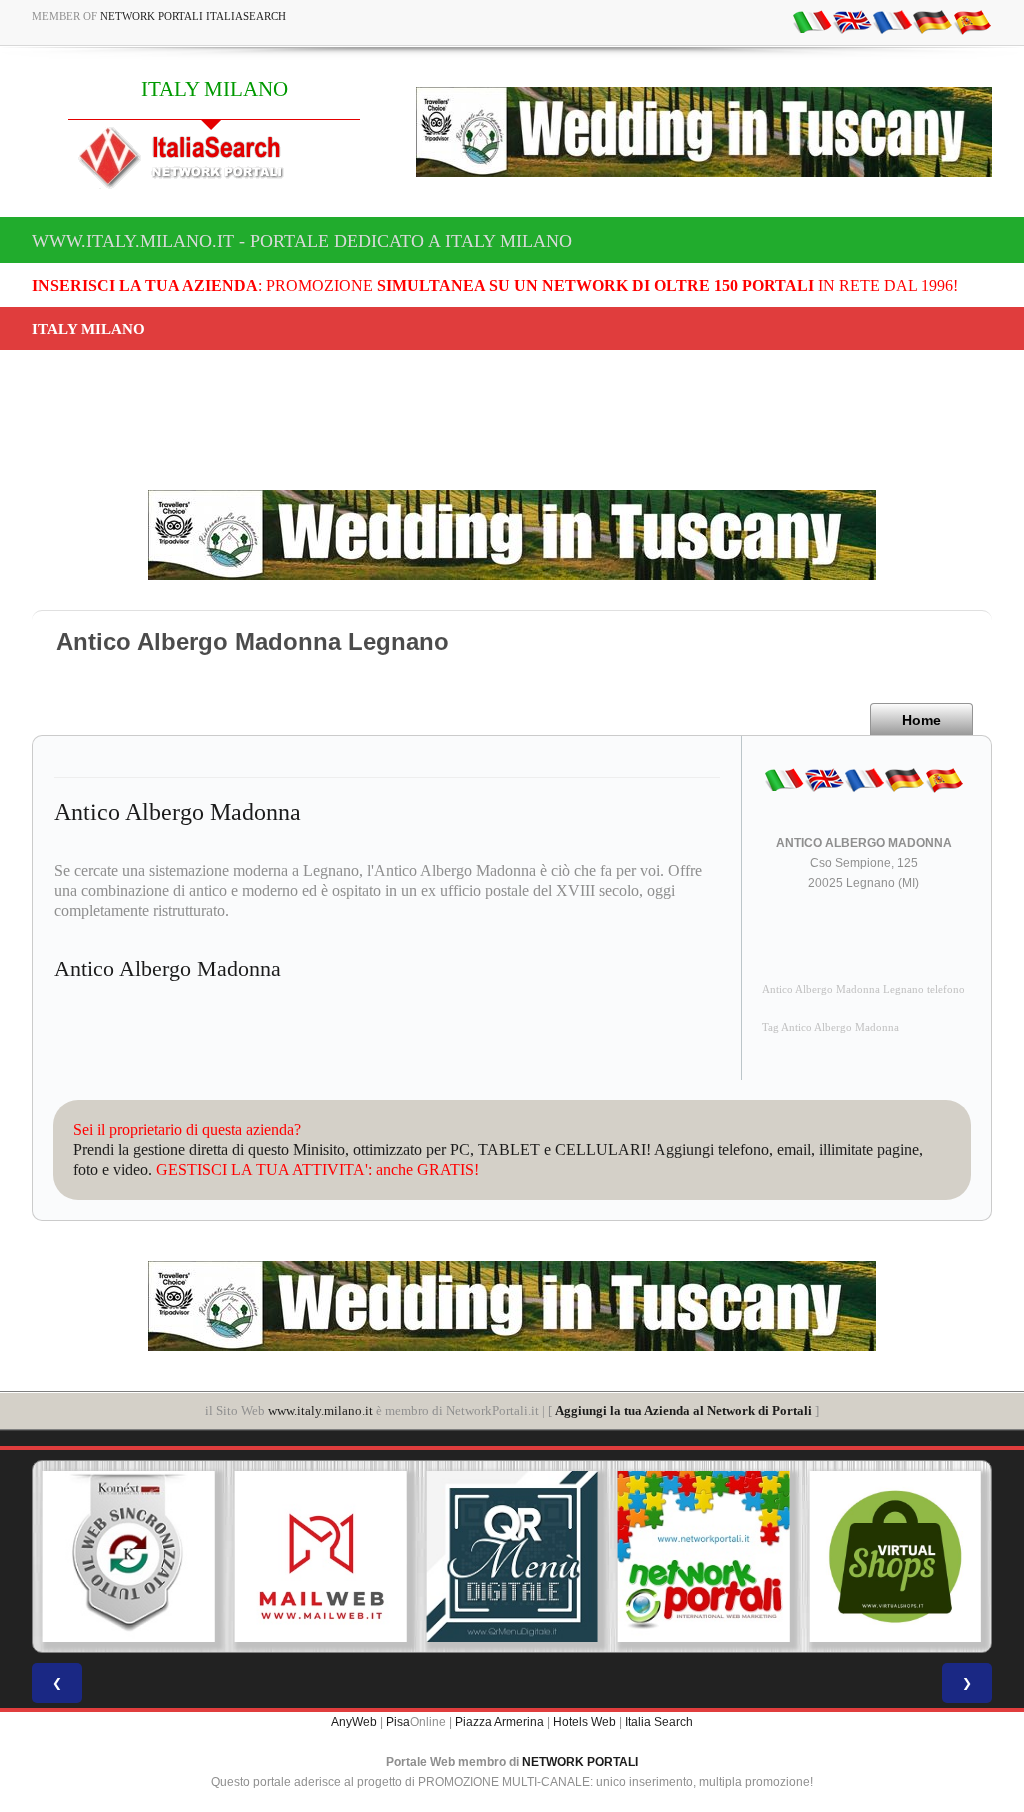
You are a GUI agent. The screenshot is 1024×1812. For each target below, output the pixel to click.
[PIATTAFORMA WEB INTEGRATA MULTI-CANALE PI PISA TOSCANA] (129, 1557)
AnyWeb (354, 1722)
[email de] (932, 21)
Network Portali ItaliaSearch (193, 16)
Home (921, 720)
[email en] (852, 21)
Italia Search (659, 1722)
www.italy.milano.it (320, 1410)
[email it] (812, 21)
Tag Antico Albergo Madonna (830, 1027)
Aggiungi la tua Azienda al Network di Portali (683, 1410)
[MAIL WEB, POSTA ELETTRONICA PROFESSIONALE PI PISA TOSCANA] (321, 1557)
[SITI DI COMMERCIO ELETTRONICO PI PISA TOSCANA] (895, 1557)
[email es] (972, 21)
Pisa (398, 1722)
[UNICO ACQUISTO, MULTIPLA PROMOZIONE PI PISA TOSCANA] (704, 1557)
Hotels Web (584, 1722)
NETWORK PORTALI (580, 1762)
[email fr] (892, 21)
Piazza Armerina (499, 1722)
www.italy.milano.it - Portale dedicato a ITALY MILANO (302, 241)
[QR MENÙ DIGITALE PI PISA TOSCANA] (512, 1557)
